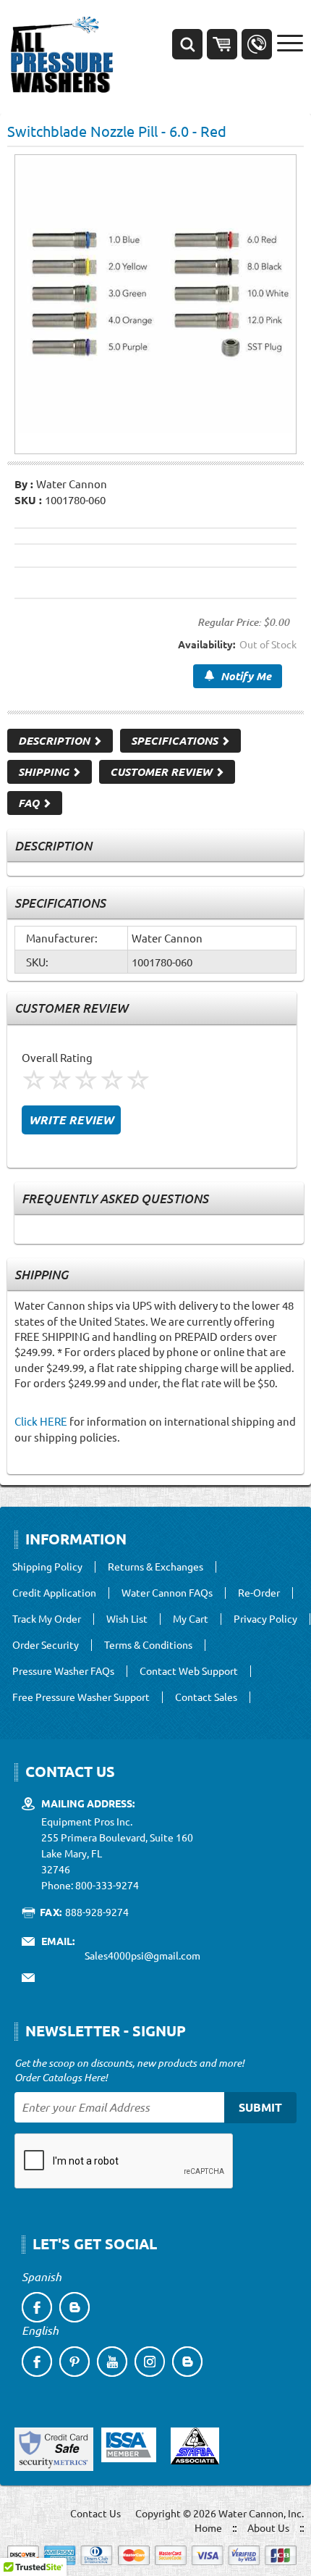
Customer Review (162, 771)
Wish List (127, 1619)
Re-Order (259, 1593)
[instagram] (150, 2362)
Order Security (46, 1645)
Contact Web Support (189, 1671)
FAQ (30, 803)
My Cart (191, 1619)
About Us (268, 2527)
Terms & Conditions (148, 1645)
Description (55, 740)
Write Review (71, 1120)
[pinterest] (74, 2362)
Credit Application (54, 1593)
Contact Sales (206, 1697)
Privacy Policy (265, 1619)
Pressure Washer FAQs (63, 1671)
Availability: (206, 644)
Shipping (45, 771)
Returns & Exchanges (155, 1567)
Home (208, 2527)
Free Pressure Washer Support (81, 1697)
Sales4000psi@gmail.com (142, 1955)
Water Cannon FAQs (167, 1593)
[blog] (74, 2307)
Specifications (176, 740)
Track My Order (47, 1619)
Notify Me (243, 676)
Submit (260, 2107)
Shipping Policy (47, 1567)
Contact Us (95, 2513)
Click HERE (41, 1421)
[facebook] (37, 2307)
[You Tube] (112, 2362)
